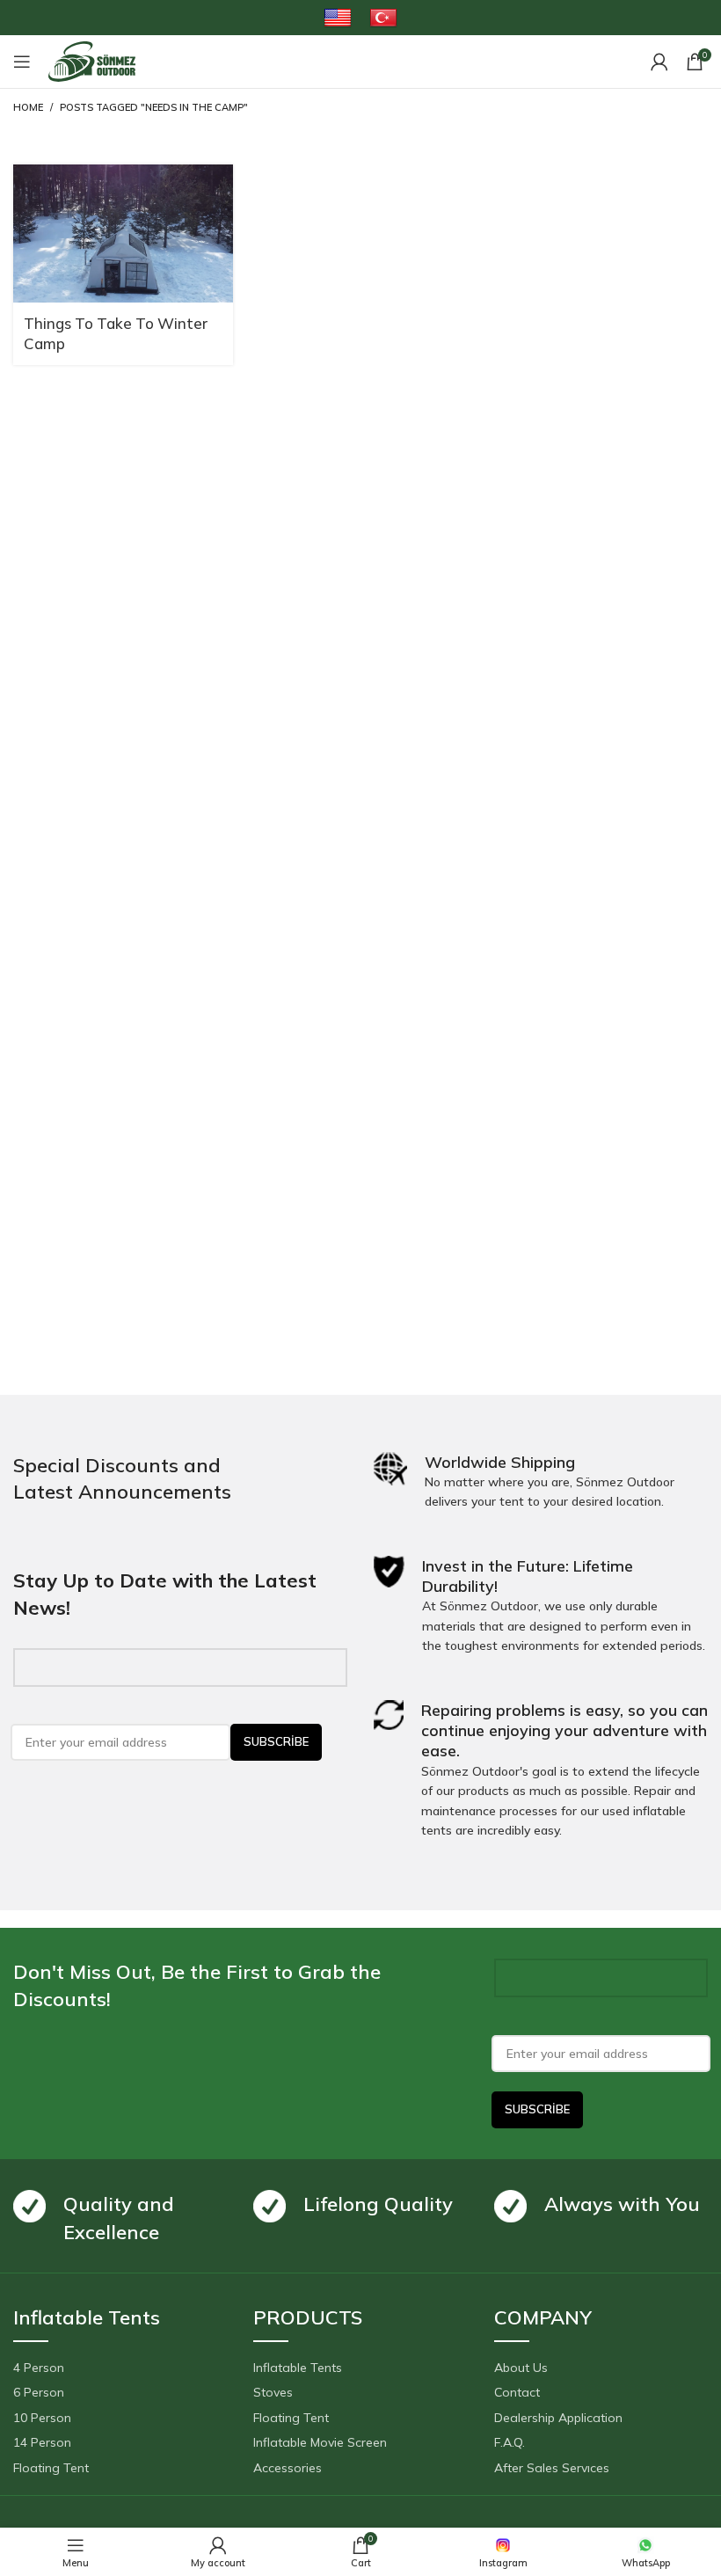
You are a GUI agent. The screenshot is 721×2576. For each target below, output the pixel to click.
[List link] (120, 2368)
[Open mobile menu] (22, 62)
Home (28, 107)
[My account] (659, 62)
